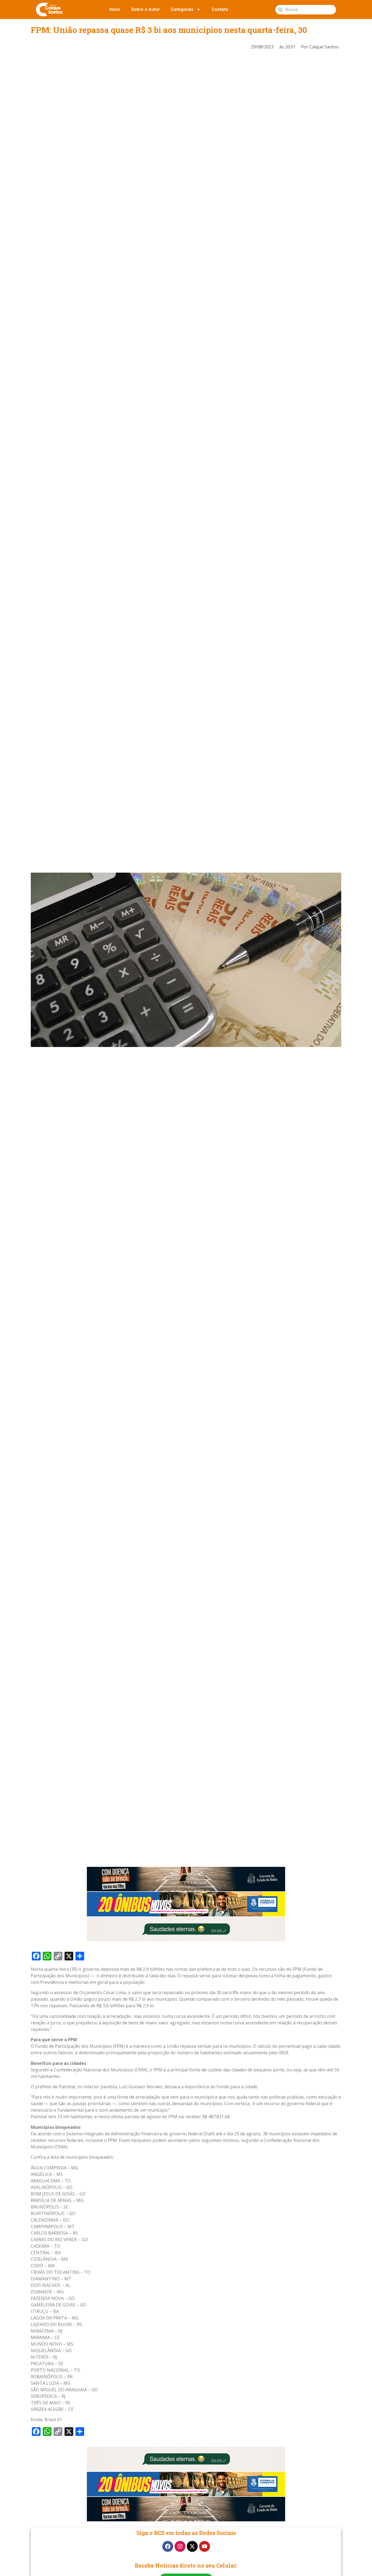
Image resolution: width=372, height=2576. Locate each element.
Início (115, 9)
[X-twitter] (192, 2546)
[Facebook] (168, 2546)
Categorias (182, 9)
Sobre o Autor (146, 9)
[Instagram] (180, 2546)
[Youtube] (205, 2546)
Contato (220, 9)
